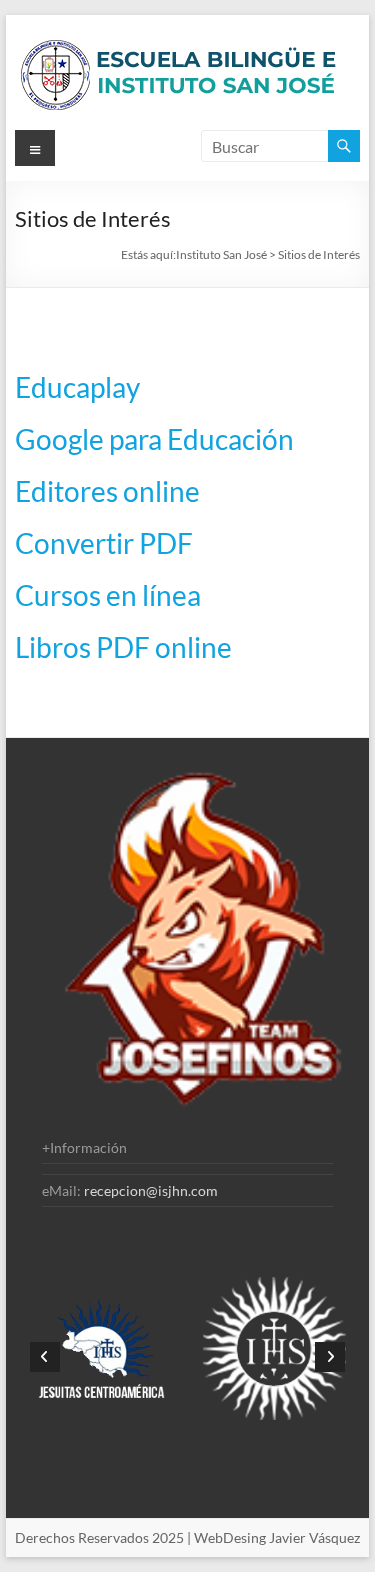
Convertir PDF (104, 543)
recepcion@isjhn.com (151, 1190)
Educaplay (77, 387)
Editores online (107, 491)
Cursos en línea (108, 595)
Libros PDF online (123, 647)
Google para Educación (154, 439)
